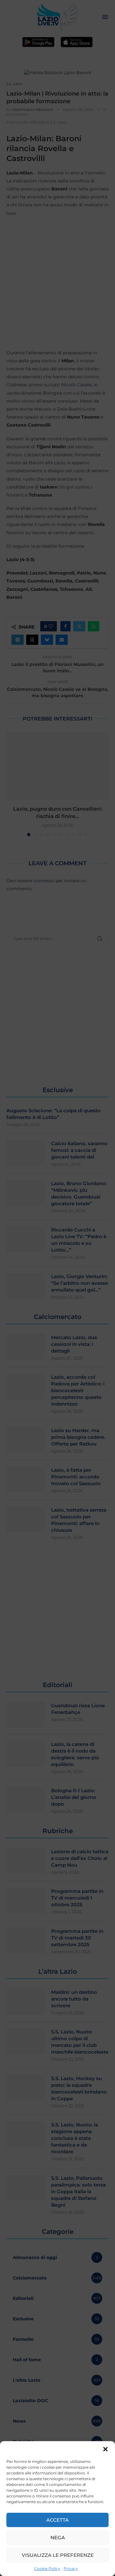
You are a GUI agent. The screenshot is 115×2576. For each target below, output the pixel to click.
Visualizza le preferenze (58, 2555)
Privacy (71, 2568)
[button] (105, 2449)
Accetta (57, 2520)
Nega (58, 2537)
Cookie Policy (47, 2568)
